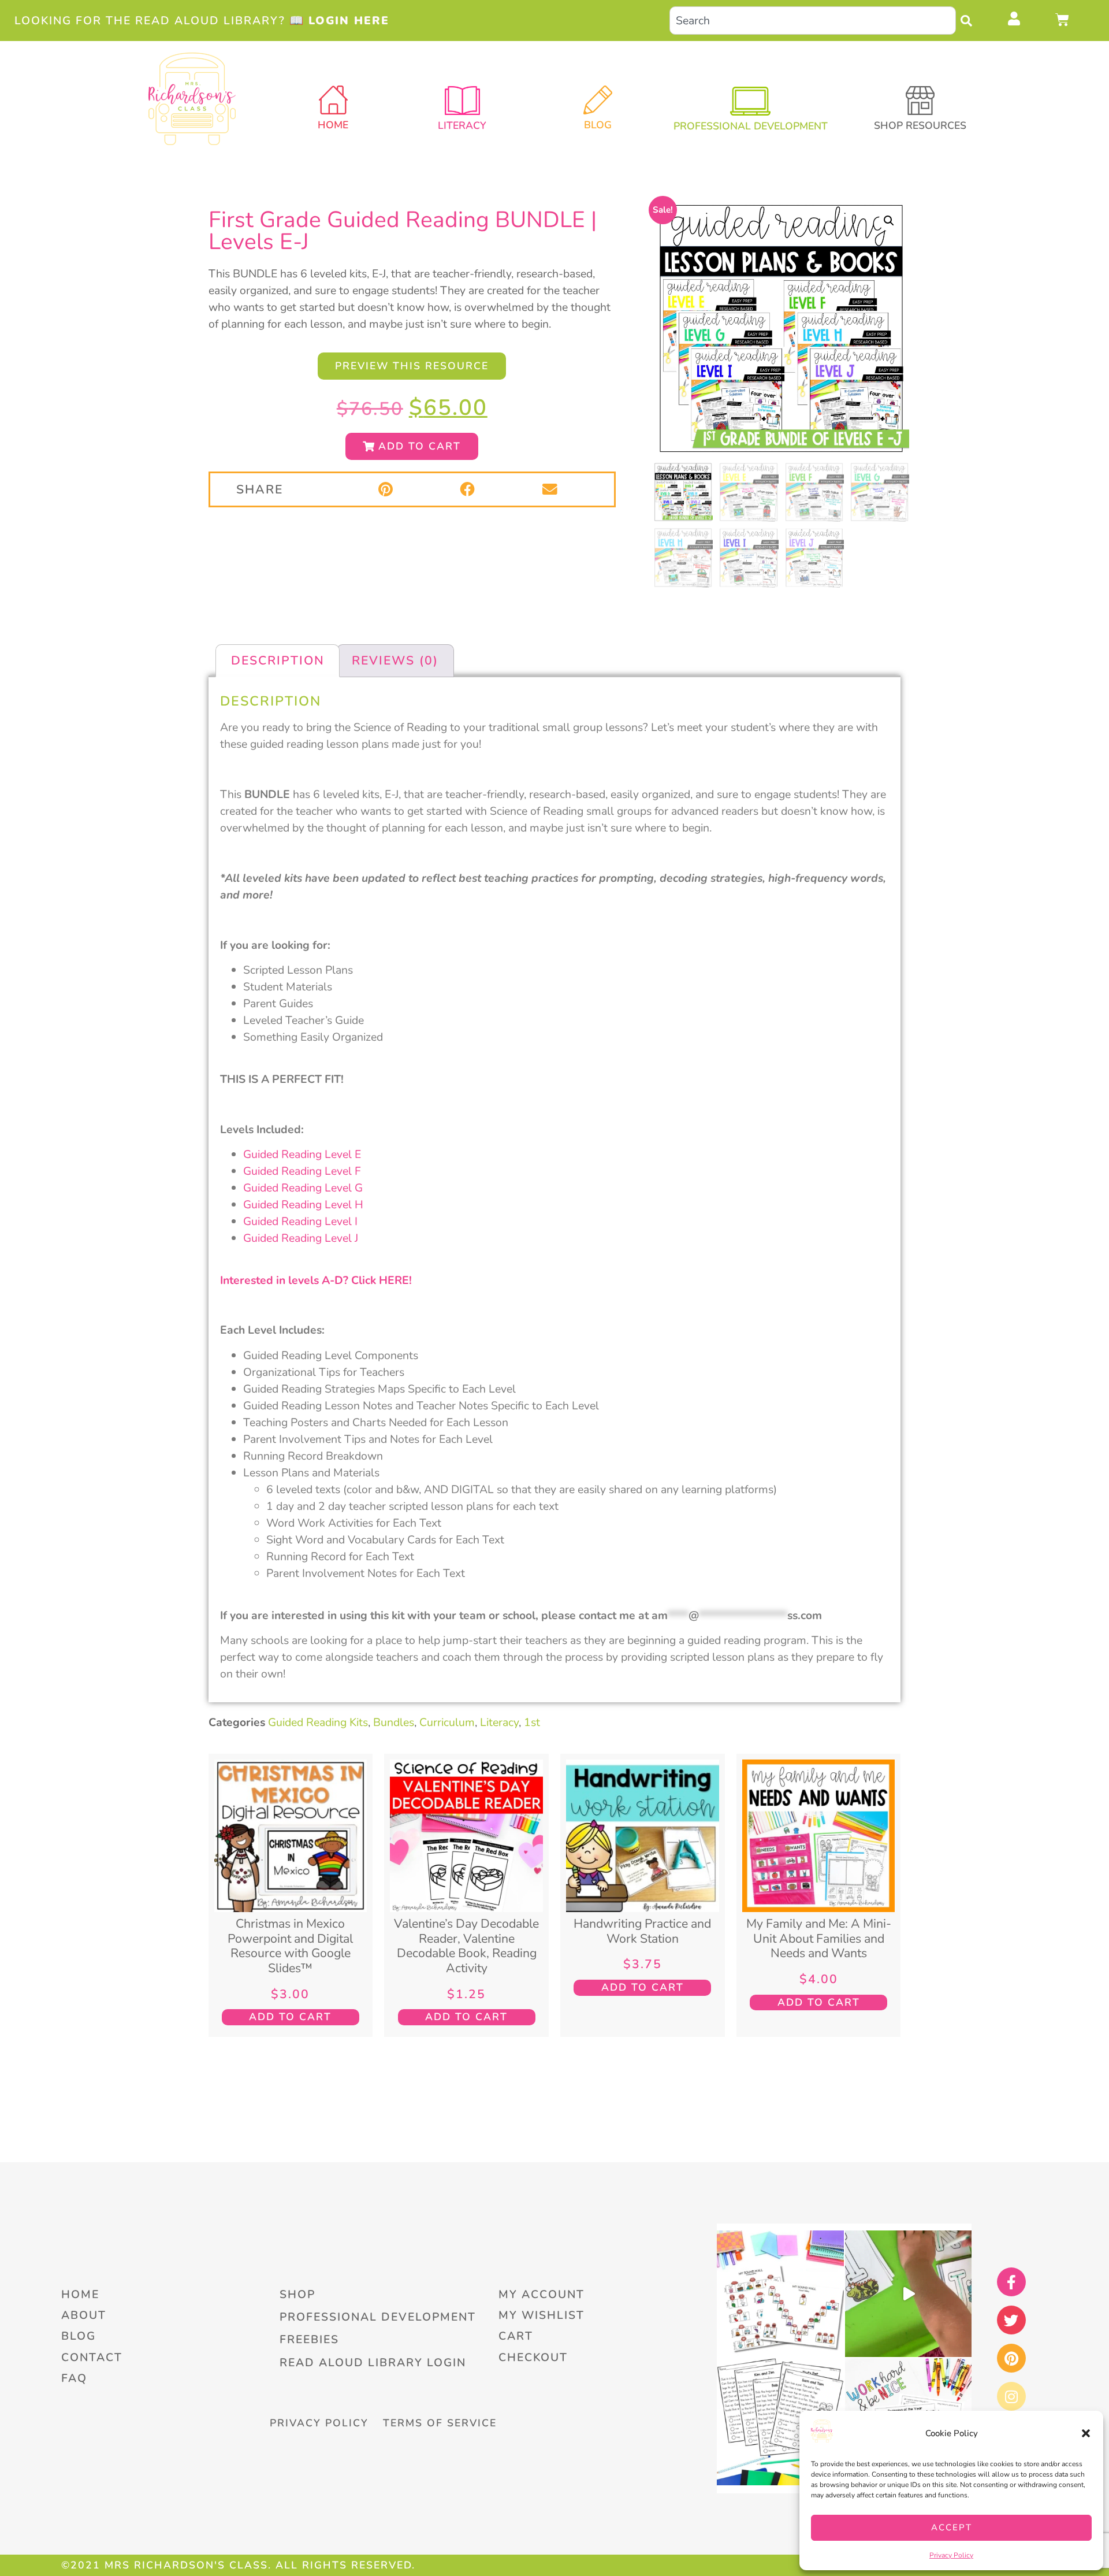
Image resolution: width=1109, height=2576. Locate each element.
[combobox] (813, 21)
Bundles (394, 1722)
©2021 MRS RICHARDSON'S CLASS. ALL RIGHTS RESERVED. (238, 2565)
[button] (1086, 2433)
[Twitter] (1011, 2320)
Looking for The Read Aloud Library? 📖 (202, 21)
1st (532, 1722)
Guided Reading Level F (302, 1171)
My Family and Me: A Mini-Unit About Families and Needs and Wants (819, 1938)
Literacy (499, 1722)
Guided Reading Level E (302, 1154)
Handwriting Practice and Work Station (642, 1931)
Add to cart (290, 2017)
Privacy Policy (951, 2555)
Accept (952, 2527)
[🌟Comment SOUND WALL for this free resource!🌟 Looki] (780, 2294)
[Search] (969, 21)
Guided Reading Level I (300, 1221)
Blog (598, 125)
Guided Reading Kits (318, 1722)
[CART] (1063, 20)
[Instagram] (1011, 2396)
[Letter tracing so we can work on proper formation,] (908, 2294)
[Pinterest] (1011, 2358)
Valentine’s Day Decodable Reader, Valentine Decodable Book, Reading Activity (466, 1946)
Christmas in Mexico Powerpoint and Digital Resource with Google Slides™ (290, 1946)
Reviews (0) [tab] (395, 660)
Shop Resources (920, 125)
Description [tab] (278, 660)
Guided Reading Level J (301, 1238)
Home (333, 125)
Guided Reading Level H (303, 1205)
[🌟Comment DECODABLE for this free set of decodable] (780, 2421)
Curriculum (447, 1722)
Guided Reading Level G (303, 1188)
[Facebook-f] (1011, 2282)
